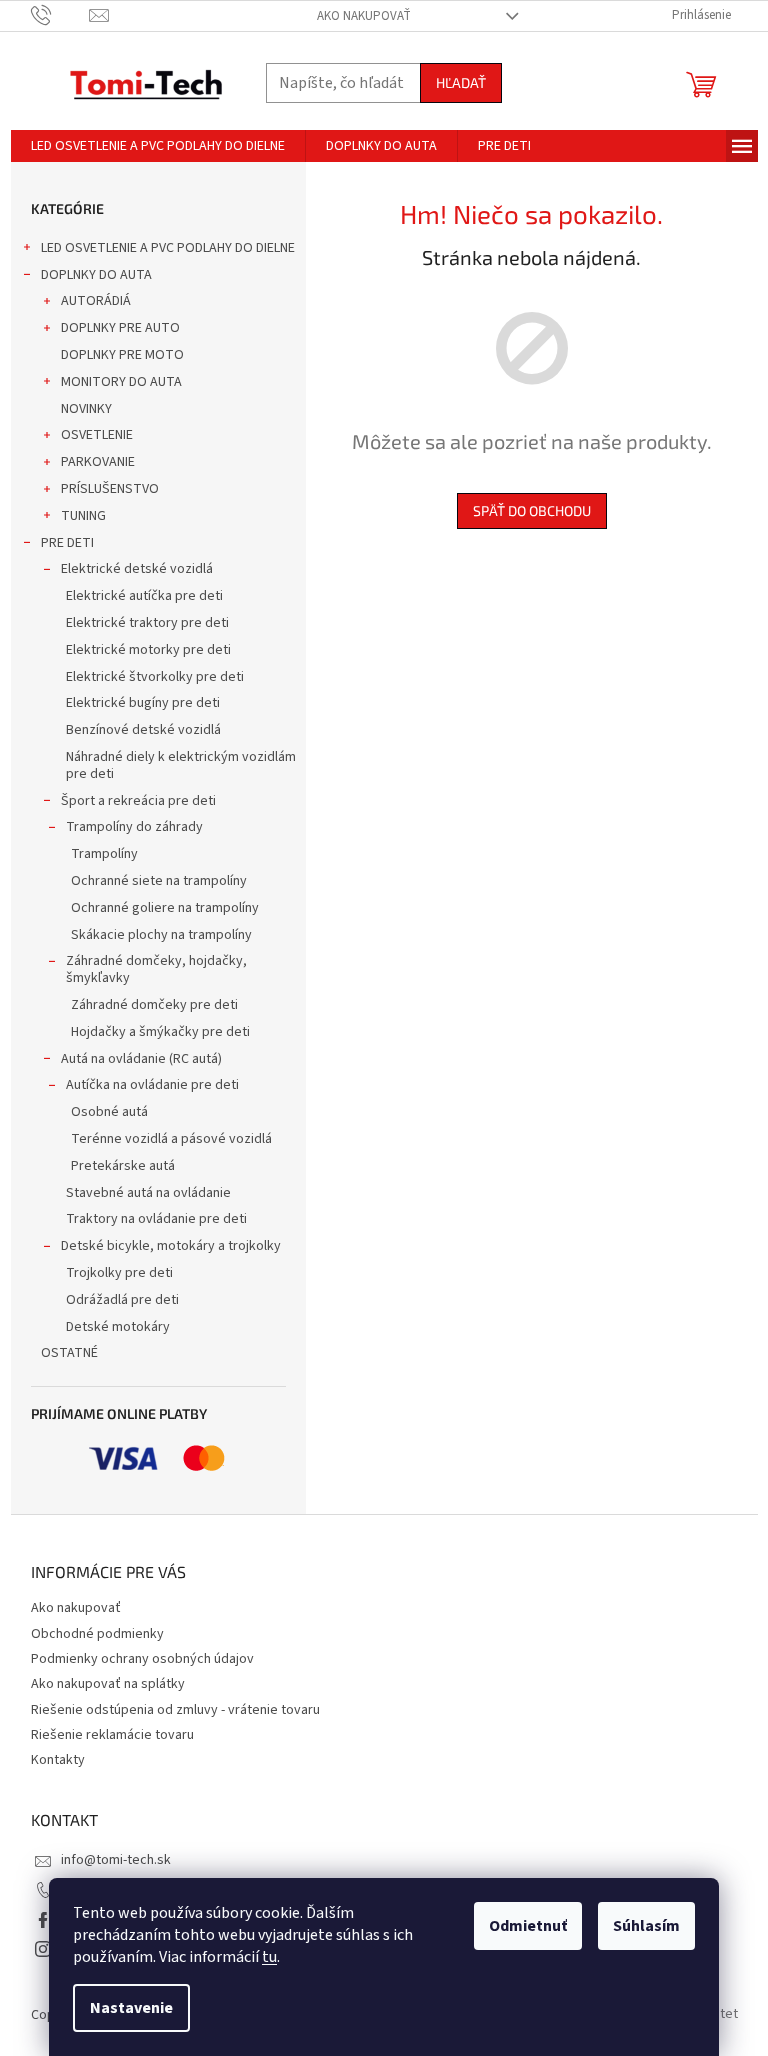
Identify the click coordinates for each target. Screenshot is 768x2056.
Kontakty (58, 1760)
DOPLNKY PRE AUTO (120, 328)
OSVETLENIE (97, 435)
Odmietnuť (528, 1926)
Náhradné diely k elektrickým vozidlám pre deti (181, 765)
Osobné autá (109, 1112)
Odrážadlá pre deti (122, 1300)
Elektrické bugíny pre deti (143, 703)
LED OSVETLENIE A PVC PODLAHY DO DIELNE (168, 248)
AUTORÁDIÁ (96, 301)
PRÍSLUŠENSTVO (110, 489)
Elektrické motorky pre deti (148, 650)
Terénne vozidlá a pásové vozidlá (171, 1139)
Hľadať (461, 82)
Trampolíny (104, 854)
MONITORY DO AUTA (121, 382)
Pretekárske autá (123, 1166)
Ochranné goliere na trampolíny (165, 908)
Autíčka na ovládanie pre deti (152, 1085)
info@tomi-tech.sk (116, 1860)
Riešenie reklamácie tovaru (112, 1735)
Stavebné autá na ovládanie (148, 1193)
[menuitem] (158, 146)
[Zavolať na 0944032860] (60, 15)
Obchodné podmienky (97, 1634)
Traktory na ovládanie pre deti (156, 1219)
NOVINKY (86, 409)
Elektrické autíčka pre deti (144, 596)
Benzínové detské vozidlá (143, 730)
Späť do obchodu (532, 510)
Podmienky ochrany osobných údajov (142, 1659)
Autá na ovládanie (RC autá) (141, 1059)
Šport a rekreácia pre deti (138, 801)
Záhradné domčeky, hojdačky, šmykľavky (156, 969)
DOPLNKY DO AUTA (96, 275)
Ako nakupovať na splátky (108, 1684)
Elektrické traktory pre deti (147, 623)
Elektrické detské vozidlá (137, 569)
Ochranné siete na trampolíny (159, 881)
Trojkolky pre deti (119, 1273)
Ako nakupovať (364, 16)
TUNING (83, 516)
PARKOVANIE (98, 462)
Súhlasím (646, 1926)
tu (269, 1957)
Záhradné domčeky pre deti (154, 1005)
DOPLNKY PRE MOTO (122, 355)
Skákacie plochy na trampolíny (161, 935)
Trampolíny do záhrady (134, 827)
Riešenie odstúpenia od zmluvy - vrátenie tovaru (175, 1710)
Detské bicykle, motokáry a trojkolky (171, 1246)
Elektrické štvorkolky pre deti (155, 677)
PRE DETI (67, 543)
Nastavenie (131, 2008)
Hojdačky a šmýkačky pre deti (160, 1032)
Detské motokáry (118, 1327)
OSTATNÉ (69, 1353)
